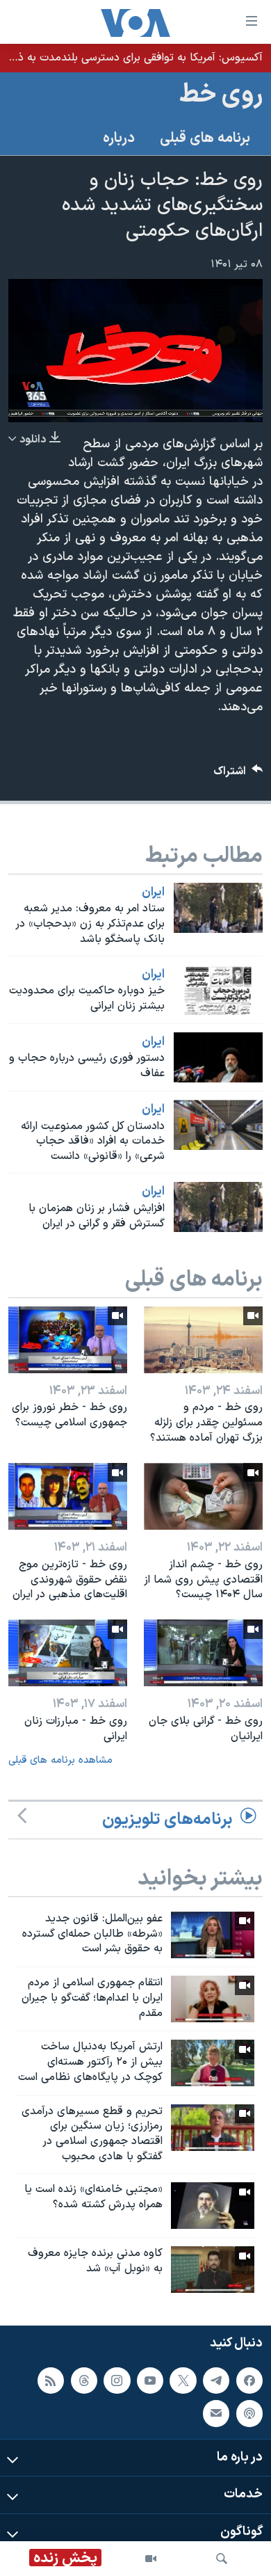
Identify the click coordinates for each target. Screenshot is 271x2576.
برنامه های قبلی (205, 138)
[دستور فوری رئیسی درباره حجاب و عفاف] (218, 1057)
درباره (119, 138)
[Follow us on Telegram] (216, 2380)
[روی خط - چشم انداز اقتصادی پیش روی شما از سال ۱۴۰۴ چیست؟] (203, 1496)
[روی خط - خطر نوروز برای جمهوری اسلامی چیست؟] (68, 1340)
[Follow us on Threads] (84, 2380)
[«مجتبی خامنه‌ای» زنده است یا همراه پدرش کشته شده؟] (213, 2206)
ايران (153, 893)
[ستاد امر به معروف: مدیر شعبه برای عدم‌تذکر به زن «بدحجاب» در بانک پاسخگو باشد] (218, 908)
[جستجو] (222, 2559)
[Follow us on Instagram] (117, 2380)
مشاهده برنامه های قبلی (60, 1760)
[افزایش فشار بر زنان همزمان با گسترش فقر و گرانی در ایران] (218, 1207)
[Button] (238, 775)
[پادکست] (249, 2413)
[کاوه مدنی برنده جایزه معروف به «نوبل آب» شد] (213, 2270)
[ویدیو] (151, 2559)
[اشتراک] (216, 2413)
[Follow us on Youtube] (150, 2380)
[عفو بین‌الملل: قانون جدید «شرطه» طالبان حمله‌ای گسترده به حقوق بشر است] (213, 1935)
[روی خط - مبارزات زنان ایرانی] (68, 1653)
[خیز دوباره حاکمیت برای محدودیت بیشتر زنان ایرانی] (218, 990)
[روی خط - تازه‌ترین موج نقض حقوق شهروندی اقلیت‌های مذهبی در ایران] (68, 1496)
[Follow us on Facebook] (249, 2380)
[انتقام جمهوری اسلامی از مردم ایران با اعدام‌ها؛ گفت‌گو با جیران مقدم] (213, 1999)
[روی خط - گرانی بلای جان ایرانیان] (203, 1653)
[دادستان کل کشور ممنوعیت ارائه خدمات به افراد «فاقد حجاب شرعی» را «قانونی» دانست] (218, 1125)
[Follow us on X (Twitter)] (183, 2380)
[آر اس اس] (51, 2380)
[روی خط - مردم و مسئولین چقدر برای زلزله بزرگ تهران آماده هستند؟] (203, 1340)
